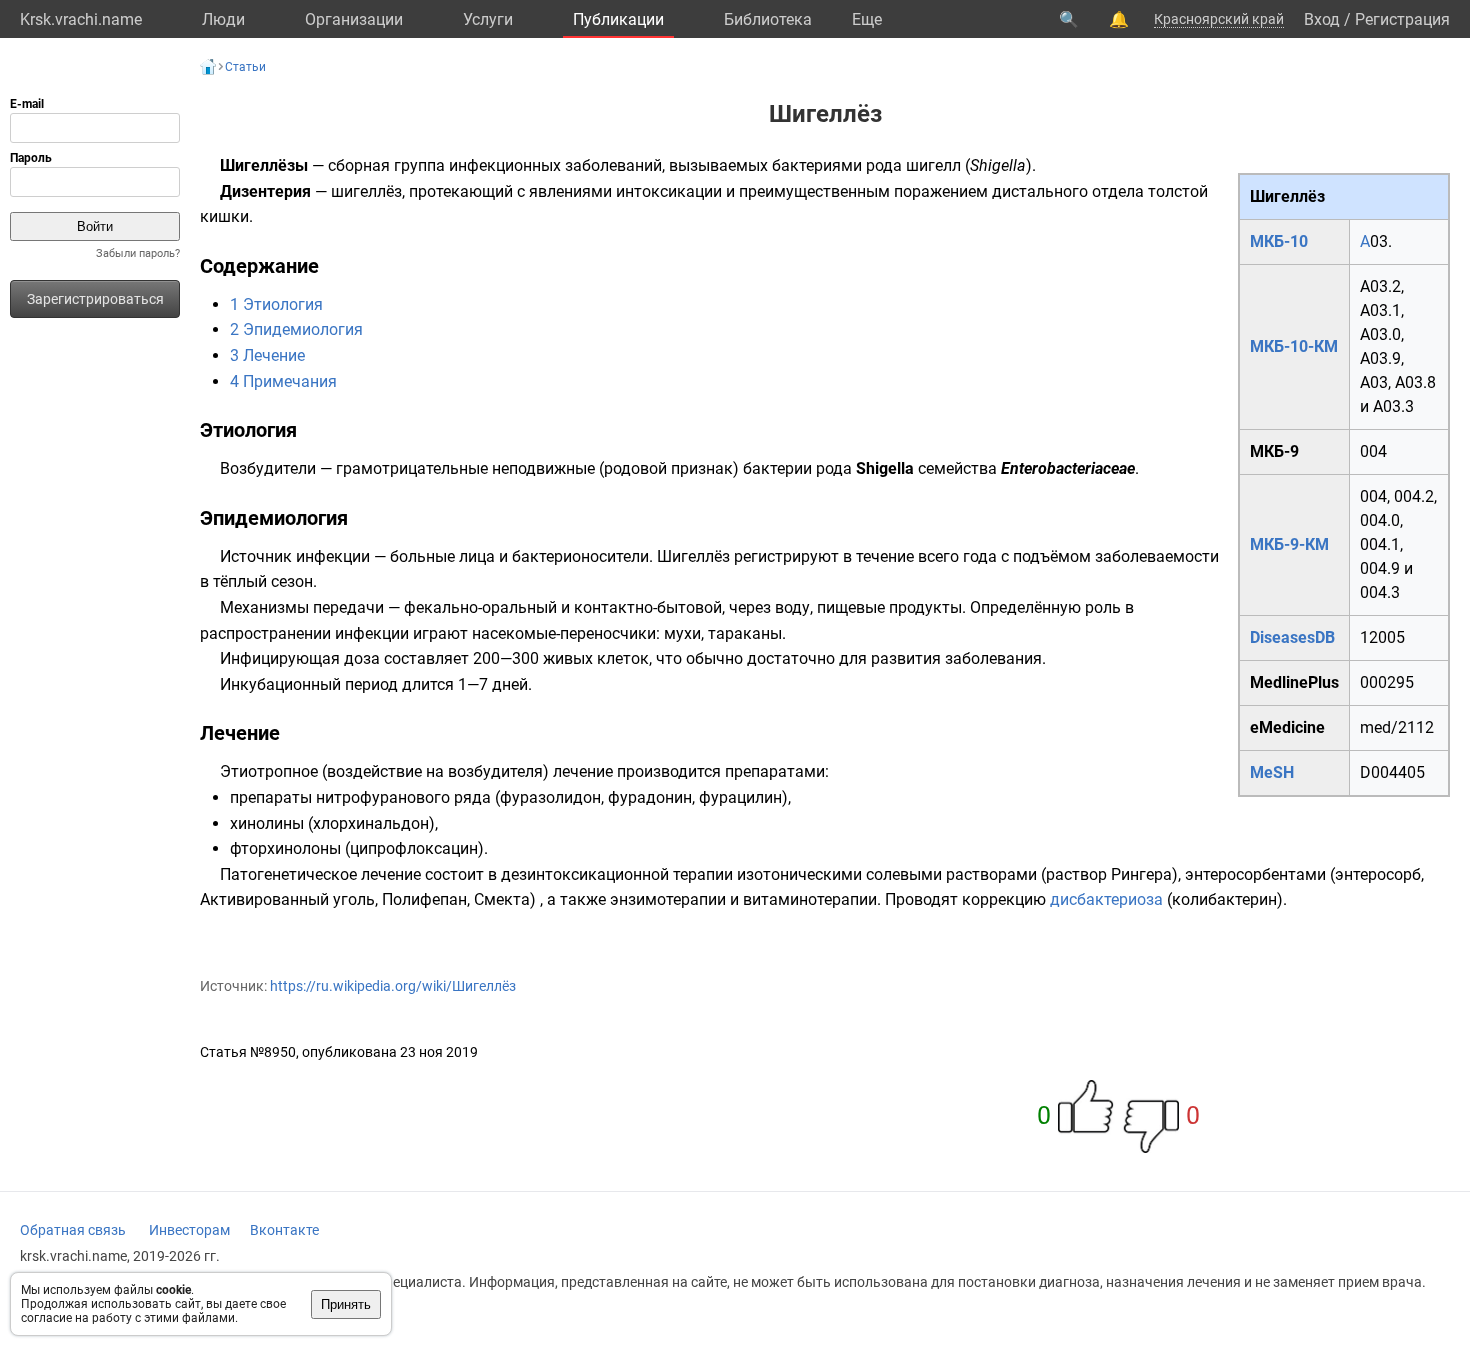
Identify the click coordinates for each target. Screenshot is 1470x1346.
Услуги (488, 19)
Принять (346, 1304)
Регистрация (1402, 19)
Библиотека (768, 19)
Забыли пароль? (138, 253)
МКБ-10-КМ (1294, 346)
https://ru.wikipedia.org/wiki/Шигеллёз (393, 986)
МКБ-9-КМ (1289, 544)
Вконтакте (284, 1230)
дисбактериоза (1106, 899)
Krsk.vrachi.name (81, 19)
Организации (354, 19)
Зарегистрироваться (95, 299)
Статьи (245, 67)
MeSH (1272, 772)
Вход (1322, 19)
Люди (223, 19)
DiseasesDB (1292, 637)
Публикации (618, 19)
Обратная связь (73, 1230)
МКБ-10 (1279, 241)
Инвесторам (189, 1230)
